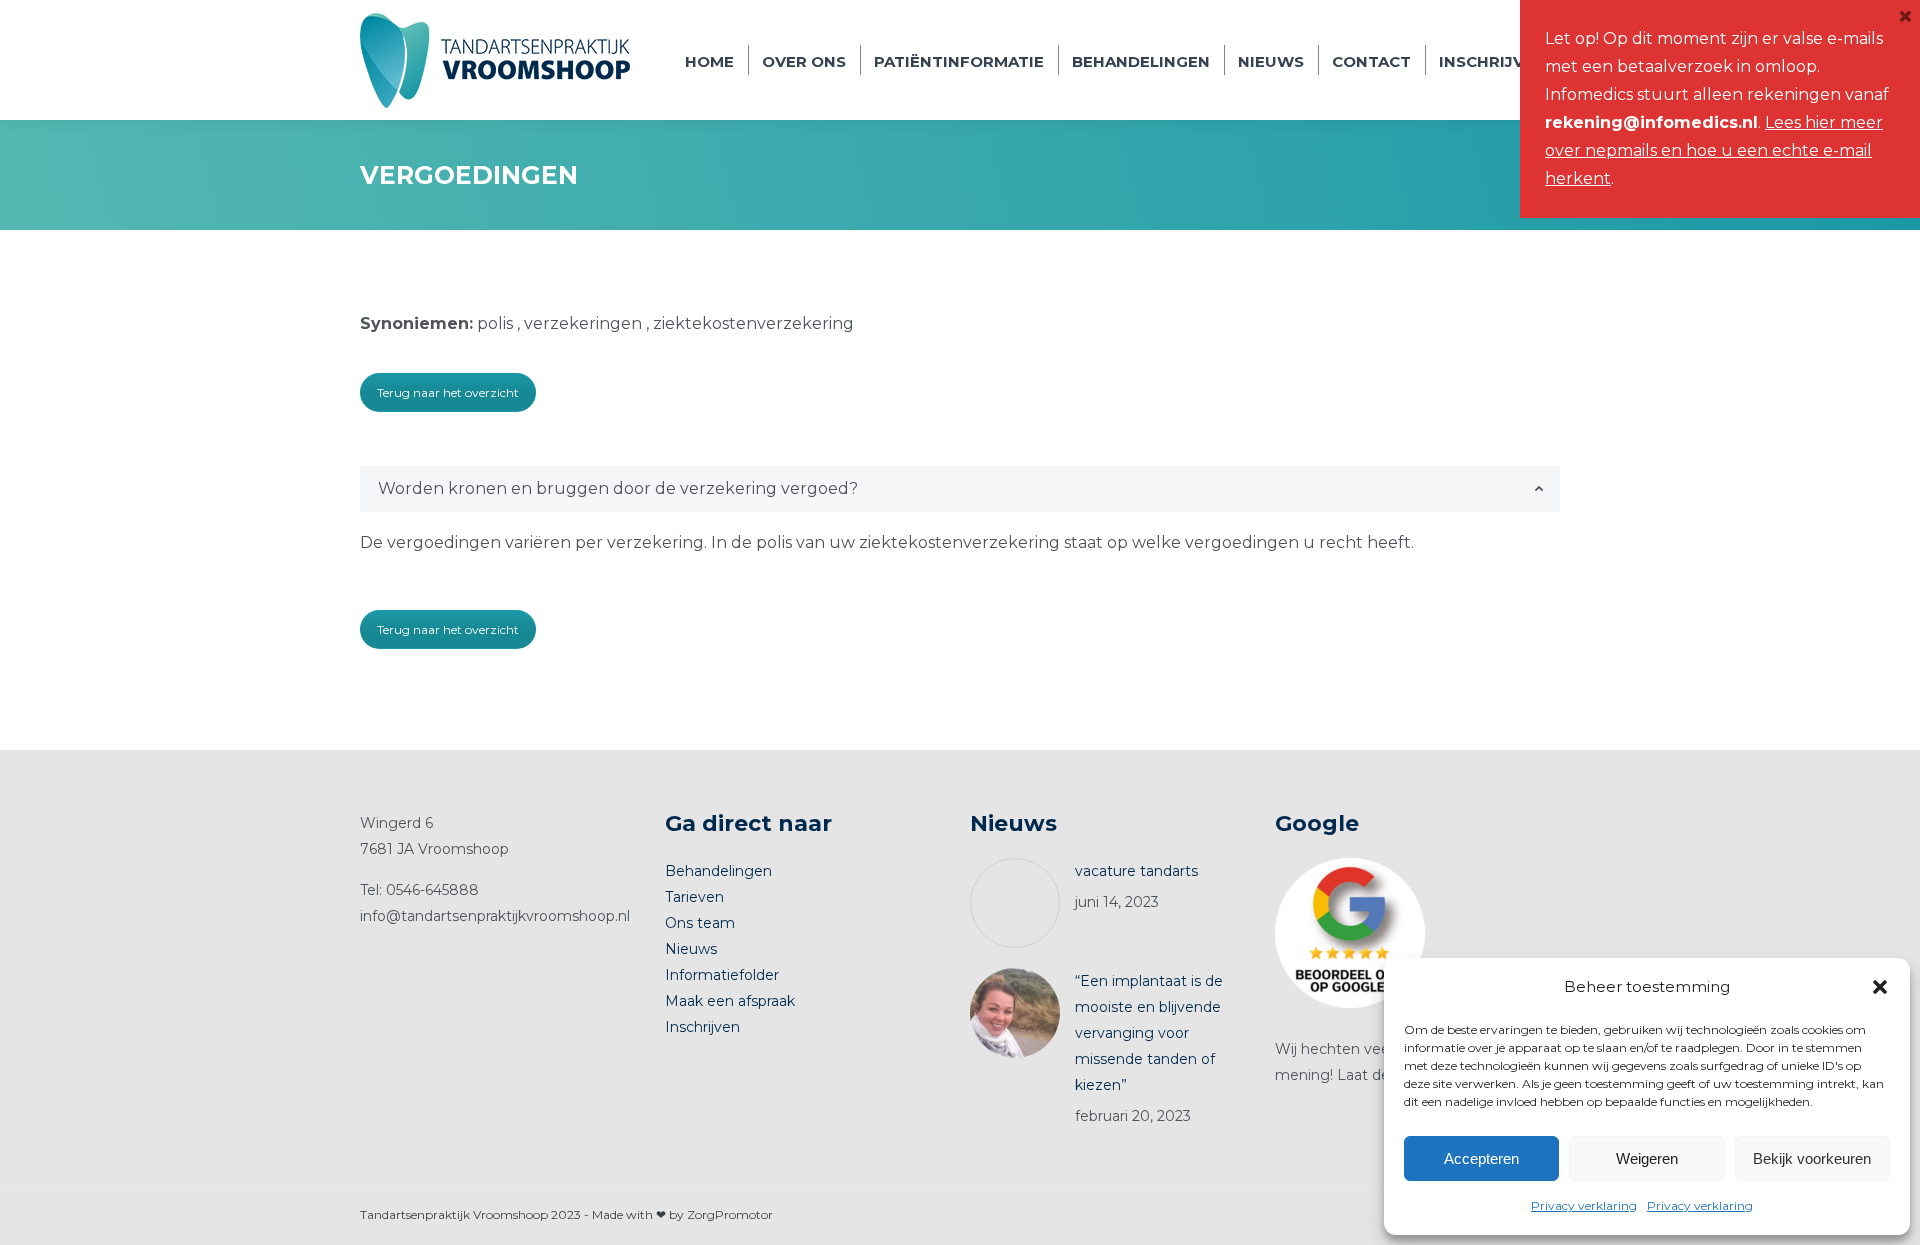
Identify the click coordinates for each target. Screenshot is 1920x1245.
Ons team (700, 923)
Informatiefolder (722, 975)
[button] (1880, 987)
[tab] (960, 489)
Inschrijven (702, 1027)
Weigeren (1647, 1158)
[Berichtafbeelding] (1015, 903)
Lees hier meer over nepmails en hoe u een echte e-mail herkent (1714, 150)
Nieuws (691, 949)
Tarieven (694, 897)
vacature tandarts (1136, 871)
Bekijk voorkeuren (1812, 1158)
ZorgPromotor (730, 1214)
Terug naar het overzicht (448, 392)
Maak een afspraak (730, 1001)
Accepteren (1481, 1158)
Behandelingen (718, 871)
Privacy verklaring (1584, 1205)
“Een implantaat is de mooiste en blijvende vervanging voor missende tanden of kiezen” (1149, 1033)
